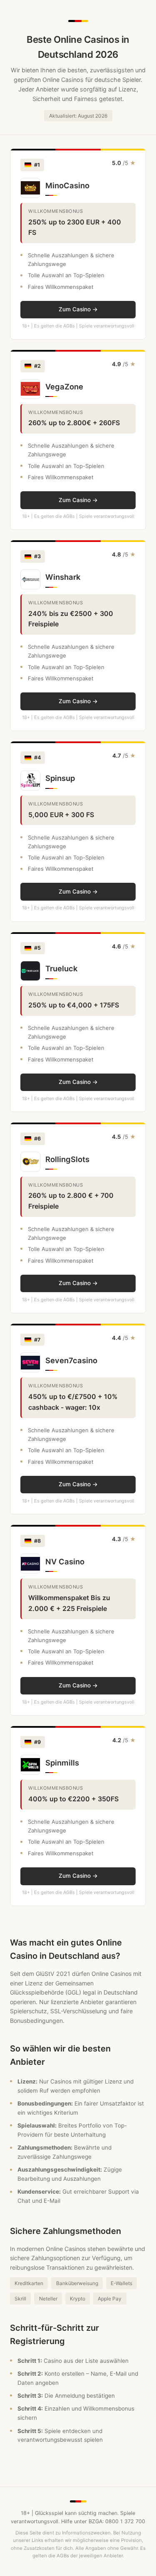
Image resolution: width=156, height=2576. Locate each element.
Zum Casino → (78, 309)
